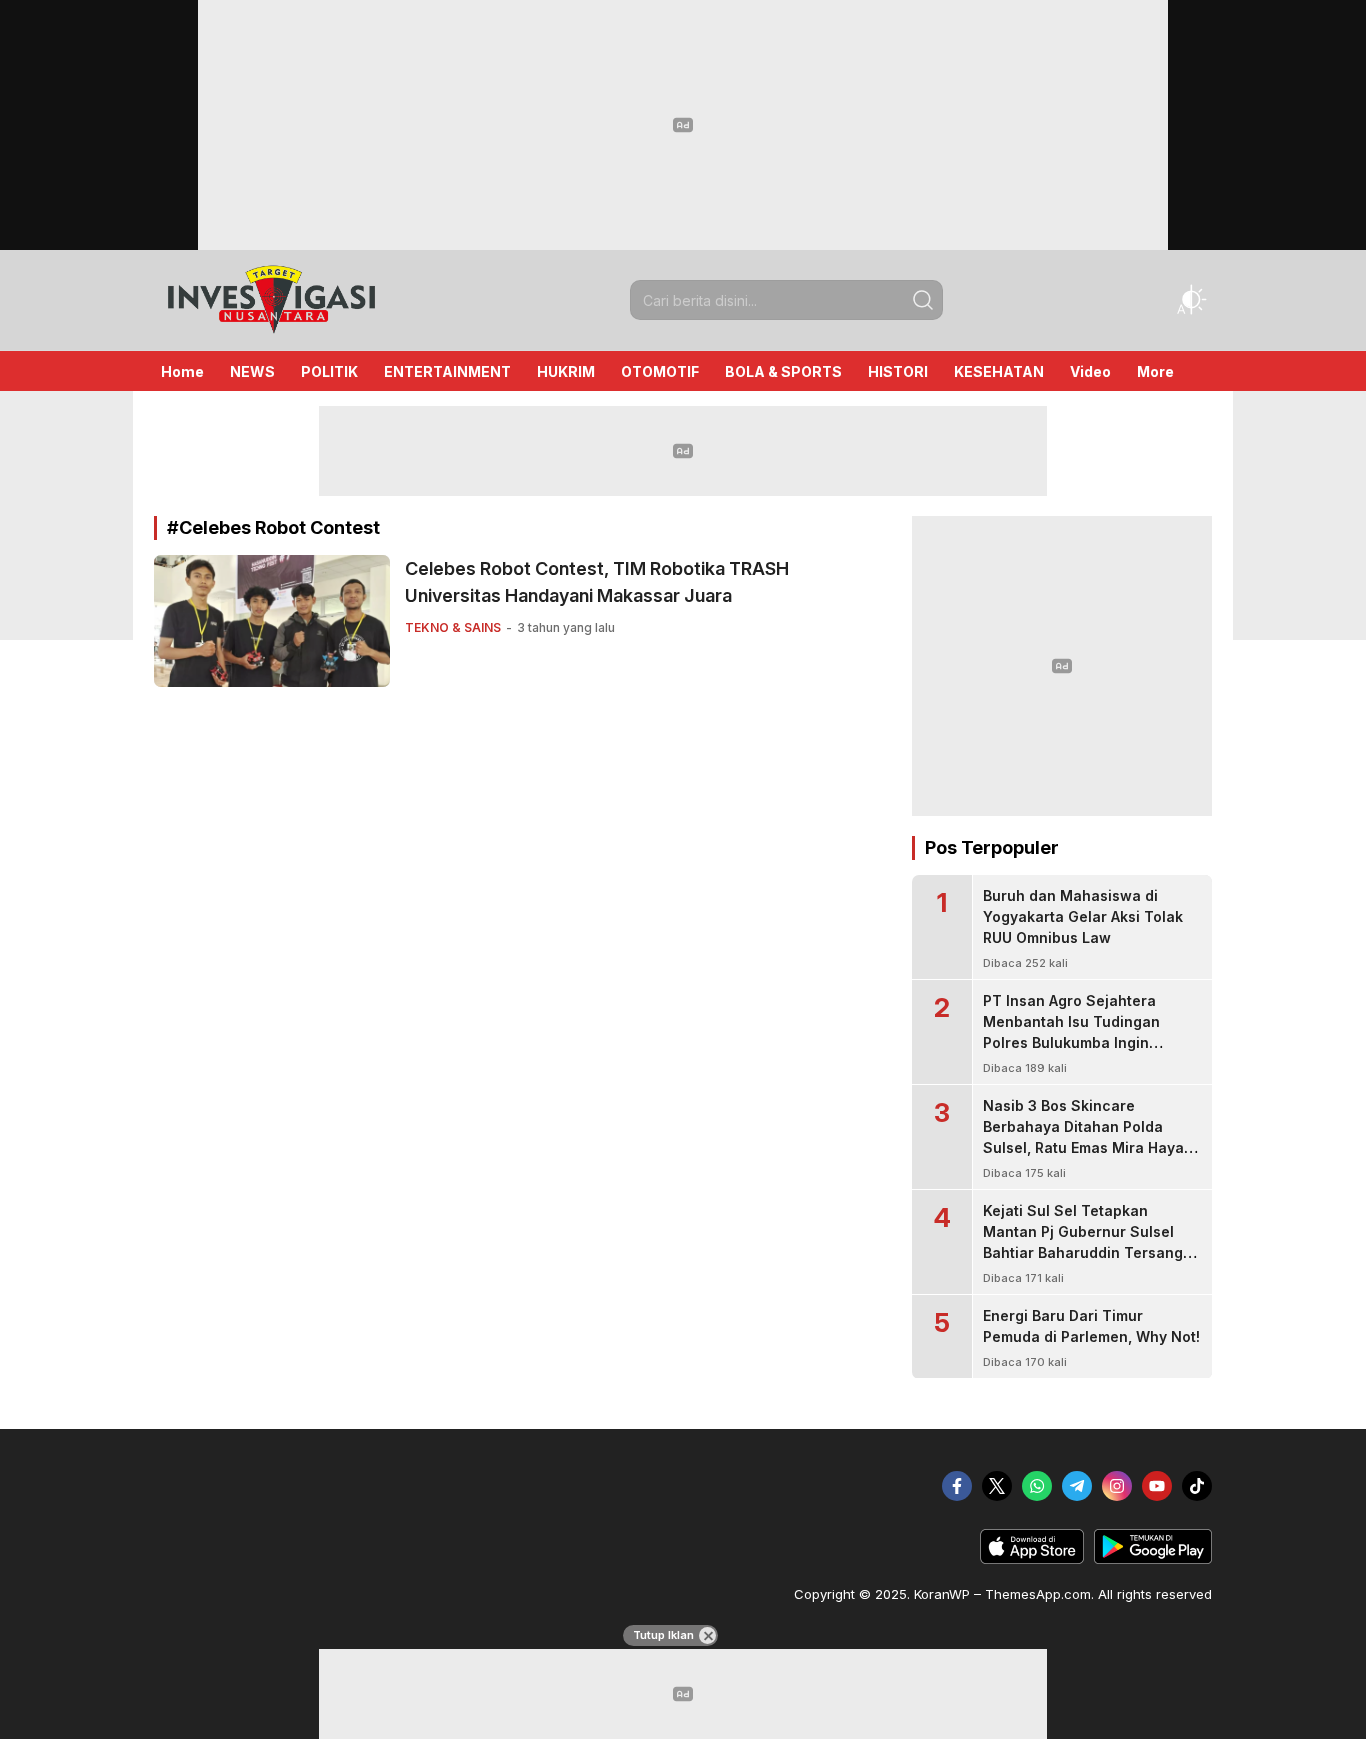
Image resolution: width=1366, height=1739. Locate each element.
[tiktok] (1197, 1486)
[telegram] (1077, 1486)
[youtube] (1157, 1486)
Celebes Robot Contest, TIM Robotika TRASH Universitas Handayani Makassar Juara (597, 582)
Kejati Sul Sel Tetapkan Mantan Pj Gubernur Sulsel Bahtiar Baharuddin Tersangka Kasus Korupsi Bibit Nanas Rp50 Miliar (1091, 1252)
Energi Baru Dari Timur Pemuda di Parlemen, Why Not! (1091, 1326)
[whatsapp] (1037, 1486)
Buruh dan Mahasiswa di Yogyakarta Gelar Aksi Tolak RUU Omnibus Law (1083, 916)
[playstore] (1153, 1559)
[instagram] (1117, 1486)
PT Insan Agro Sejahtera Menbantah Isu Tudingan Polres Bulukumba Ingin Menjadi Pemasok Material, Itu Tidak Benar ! (1090, 1042)
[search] (923, 300)
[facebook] (957, 1486)
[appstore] (1032, 1559)
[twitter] (997, 1486)
